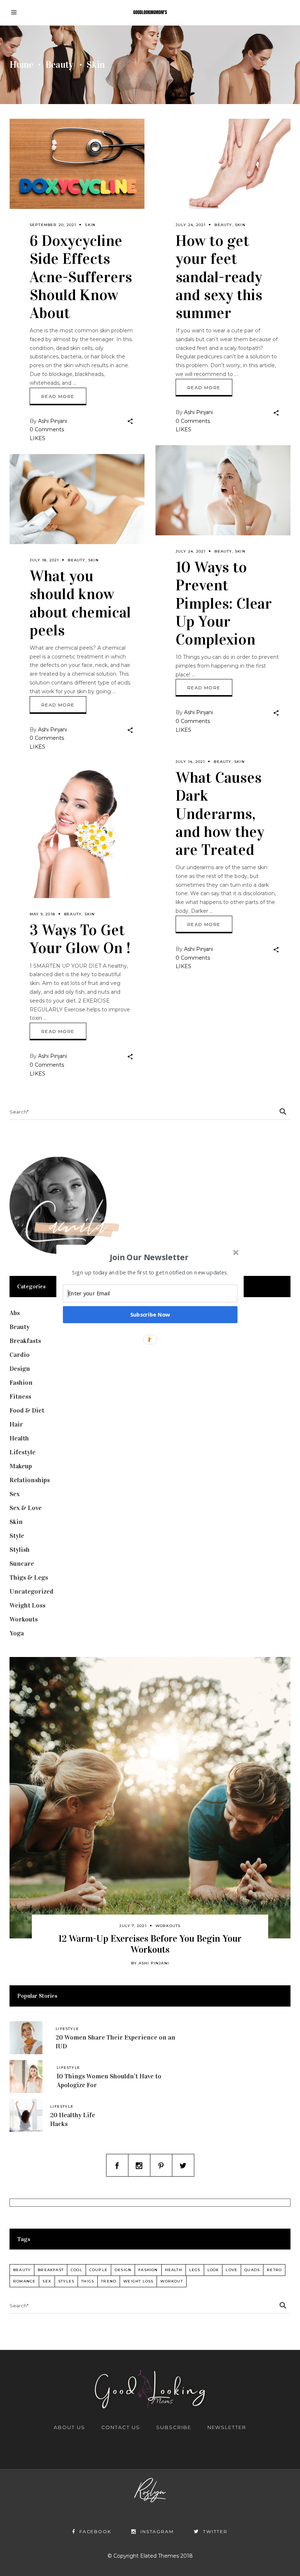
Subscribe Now (150, 1314)
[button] (149, 1257)
